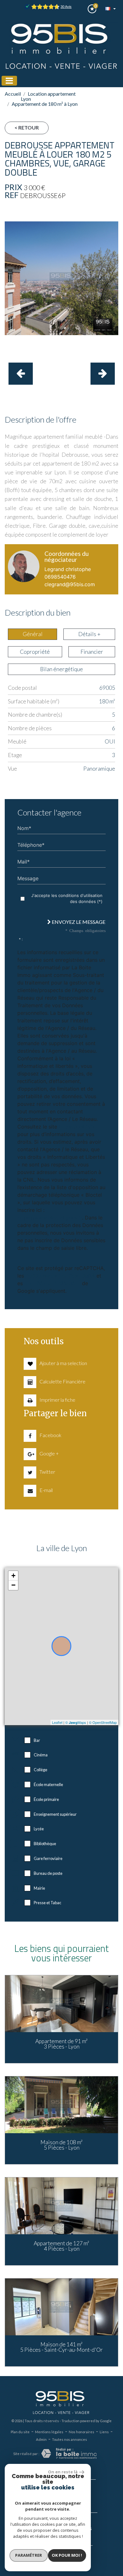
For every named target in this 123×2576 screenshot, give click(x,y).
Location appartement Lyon (48, 96)
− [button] (13, 1585)
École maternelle (48, 1785)
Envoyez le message (78, 922)
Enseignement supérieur (55, 1814)
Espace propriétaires (69, 2225)
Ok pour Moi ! (67, 2555)
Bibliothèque (45, 1844)
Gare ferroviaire (48, 1858)
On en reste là (63, 2472)
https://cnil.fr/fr (77, 1127)
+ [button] (13, 1576)
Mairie (39, 1888)
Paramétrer (29, 2555)
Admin (41, 2136)
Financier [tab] (92, 652)
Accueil (13, 94)
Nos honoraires (82, 2129)
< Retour (27, 127)
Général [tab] (33, 634)
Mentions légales (49, 2129)
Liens (104, 2129)
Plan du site (20, 2129)
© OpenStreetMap (103, 1722)
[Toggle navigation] (9, 81)
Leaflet (57, 1722)
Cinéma (41, 1755)
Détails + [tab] (89, 634)
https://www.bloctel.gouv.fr (50, 1218)
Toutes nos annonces (70, 2136)
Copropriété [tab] (35, 652)
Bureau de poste (48, 1873)
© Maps (76, 1722)
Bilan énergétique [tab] (61, 669)
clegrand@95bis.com (70, 584)
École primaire (46, 1799)
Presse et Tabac (47, 1903)
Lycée (39, 1829)
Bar (37, 1740)
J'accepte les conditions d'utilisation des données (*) (67, 899)
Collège (41, 1770)
